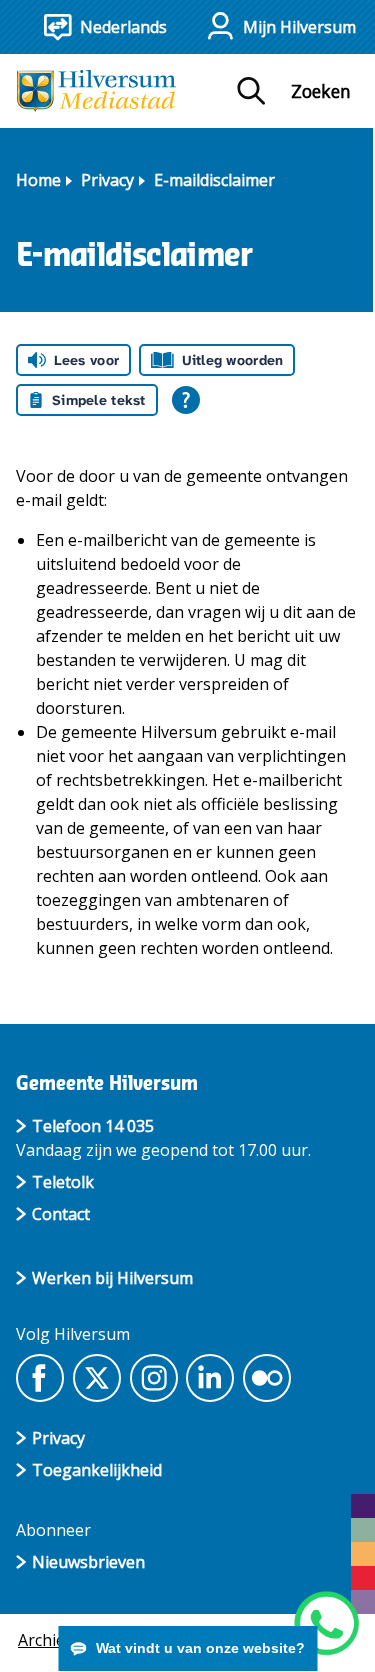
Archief (44, 1640)
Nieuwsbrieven (88, 1562)
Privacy (107, 180)
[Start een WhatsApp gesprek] (326, 1623)
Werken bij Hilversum (112, 1278)
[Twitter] (97, 1378)
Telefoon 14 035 (93, 1126)
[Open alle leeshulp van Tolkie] (186, 400)
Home (38, 180)
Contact (61, 1214)
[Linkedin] (210, 1378)
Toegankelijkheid (97, 1470)
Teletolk (63, 1182)
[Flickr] (267, 1378)
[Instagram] (154, 1378)
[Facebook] (40, 1378)
